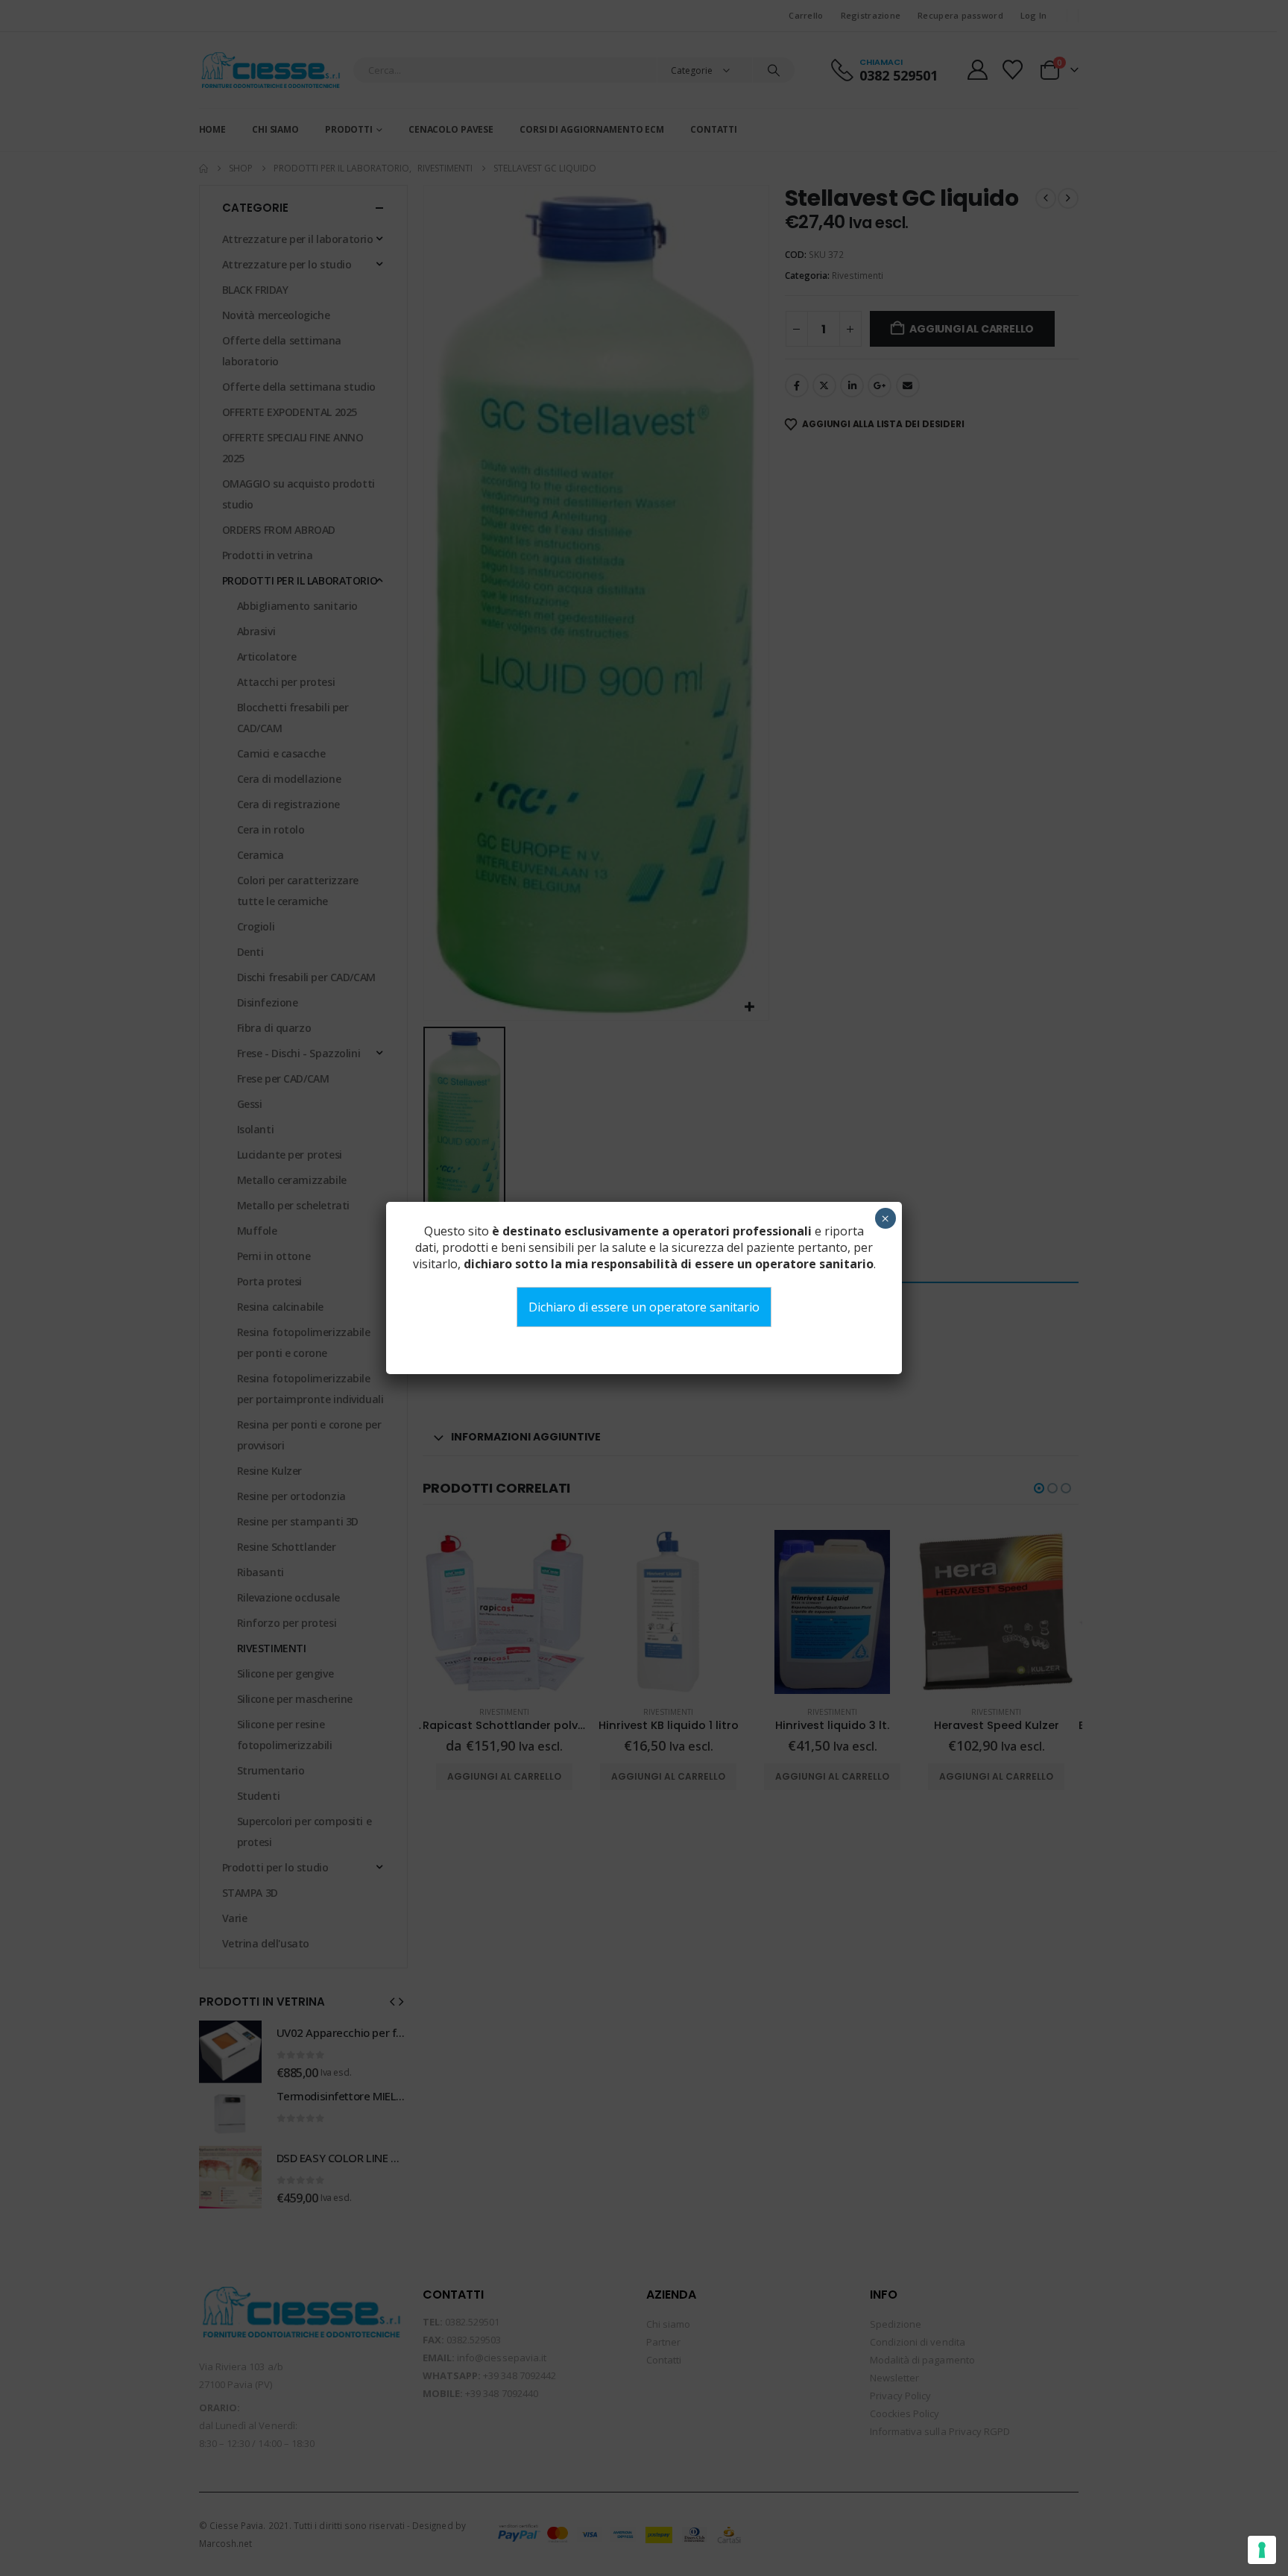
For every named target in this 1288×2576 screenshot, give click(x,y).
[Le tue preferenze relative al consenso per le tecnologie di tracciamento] (1262, 2550)
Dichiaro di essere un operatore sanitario (644, 1307)
